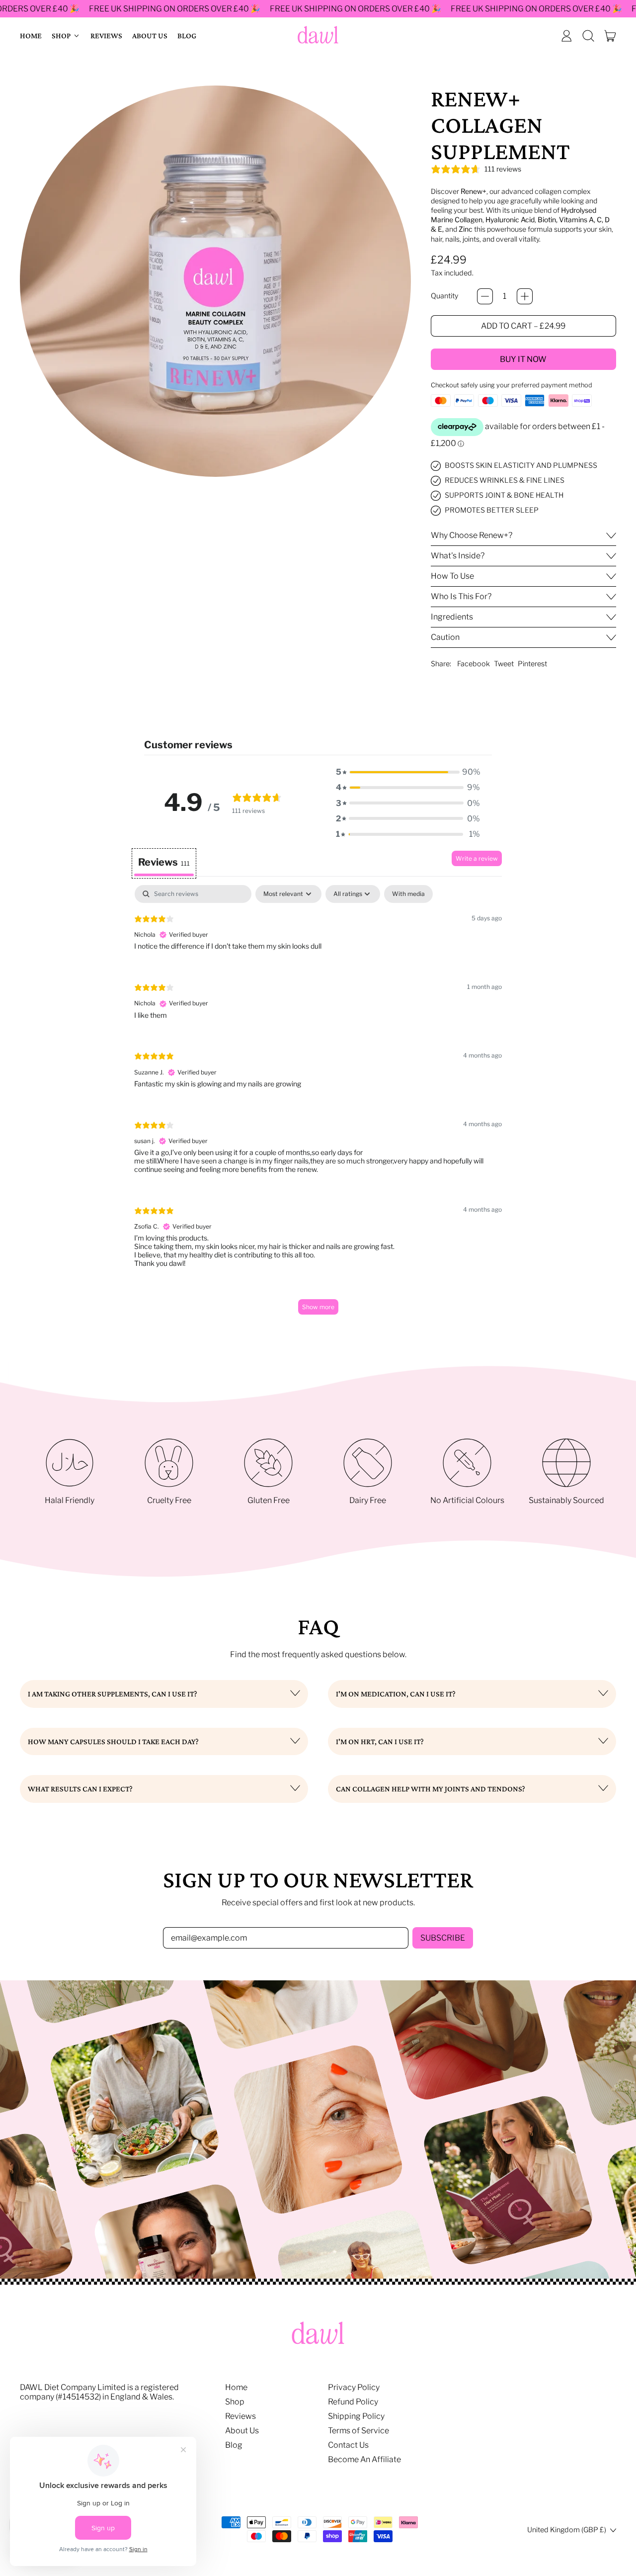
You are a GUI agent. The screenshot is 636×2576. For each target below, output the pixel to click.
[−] (485, 296)
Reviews (106, 36)
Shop (235, 2402)
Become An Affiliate (364, 2459)
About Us (150, 36)
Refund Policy (353, 2402)
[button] (588, 36)
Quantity (444, 296)
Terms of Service (358, 2431)
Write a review (477, 858)
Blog (187, 36)
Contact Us (348, 2445)
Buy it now (523, 359)
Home (31, 36)
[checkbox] (408, 894)
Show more (318, 1307)
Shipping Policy (356, 2416)
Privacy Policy (354, 2387)
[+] (525, 296)
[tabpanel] (318, 1105)
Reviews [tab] (164, 862)
